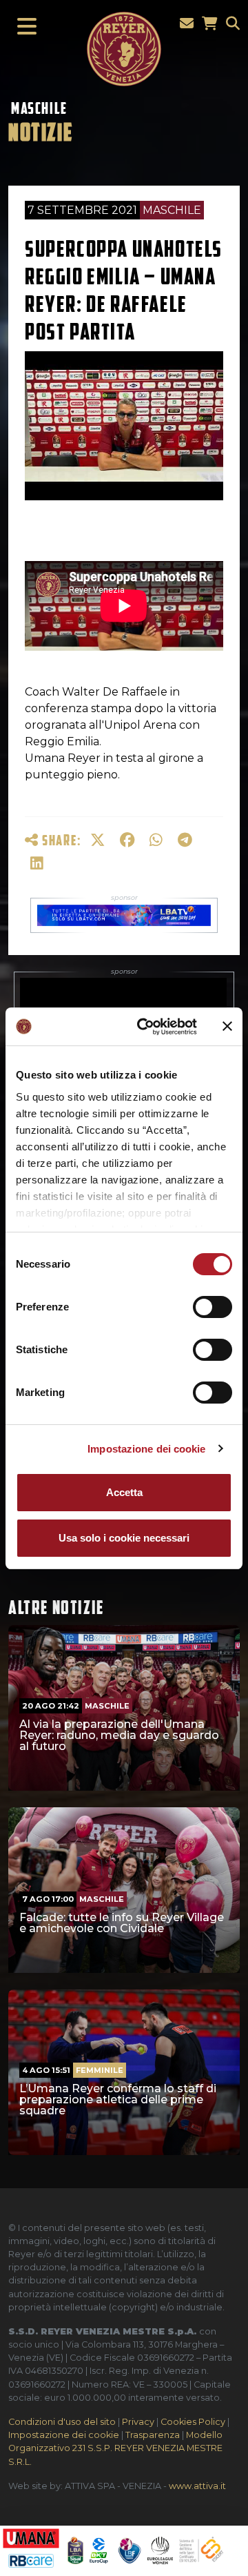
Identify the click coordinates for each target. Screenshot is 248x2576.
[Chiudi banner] (227, 1026)
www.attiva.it (197, 2486)
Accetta (124, 1492)
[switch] (213, 1307)
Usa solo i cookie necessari (124, 1538)
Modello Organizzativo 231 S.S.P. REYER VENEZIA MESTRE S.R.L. (115, 2448)
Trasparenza (153, 2435)
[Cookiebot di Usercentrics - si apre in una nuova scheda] (145, 1027)
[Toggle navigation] (23, 27)
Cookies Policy (193, 2422)
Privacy (138, 2422)
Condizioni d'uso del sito (62, 2422)
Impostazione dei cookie (146, 1449)
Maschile (39, 108)
